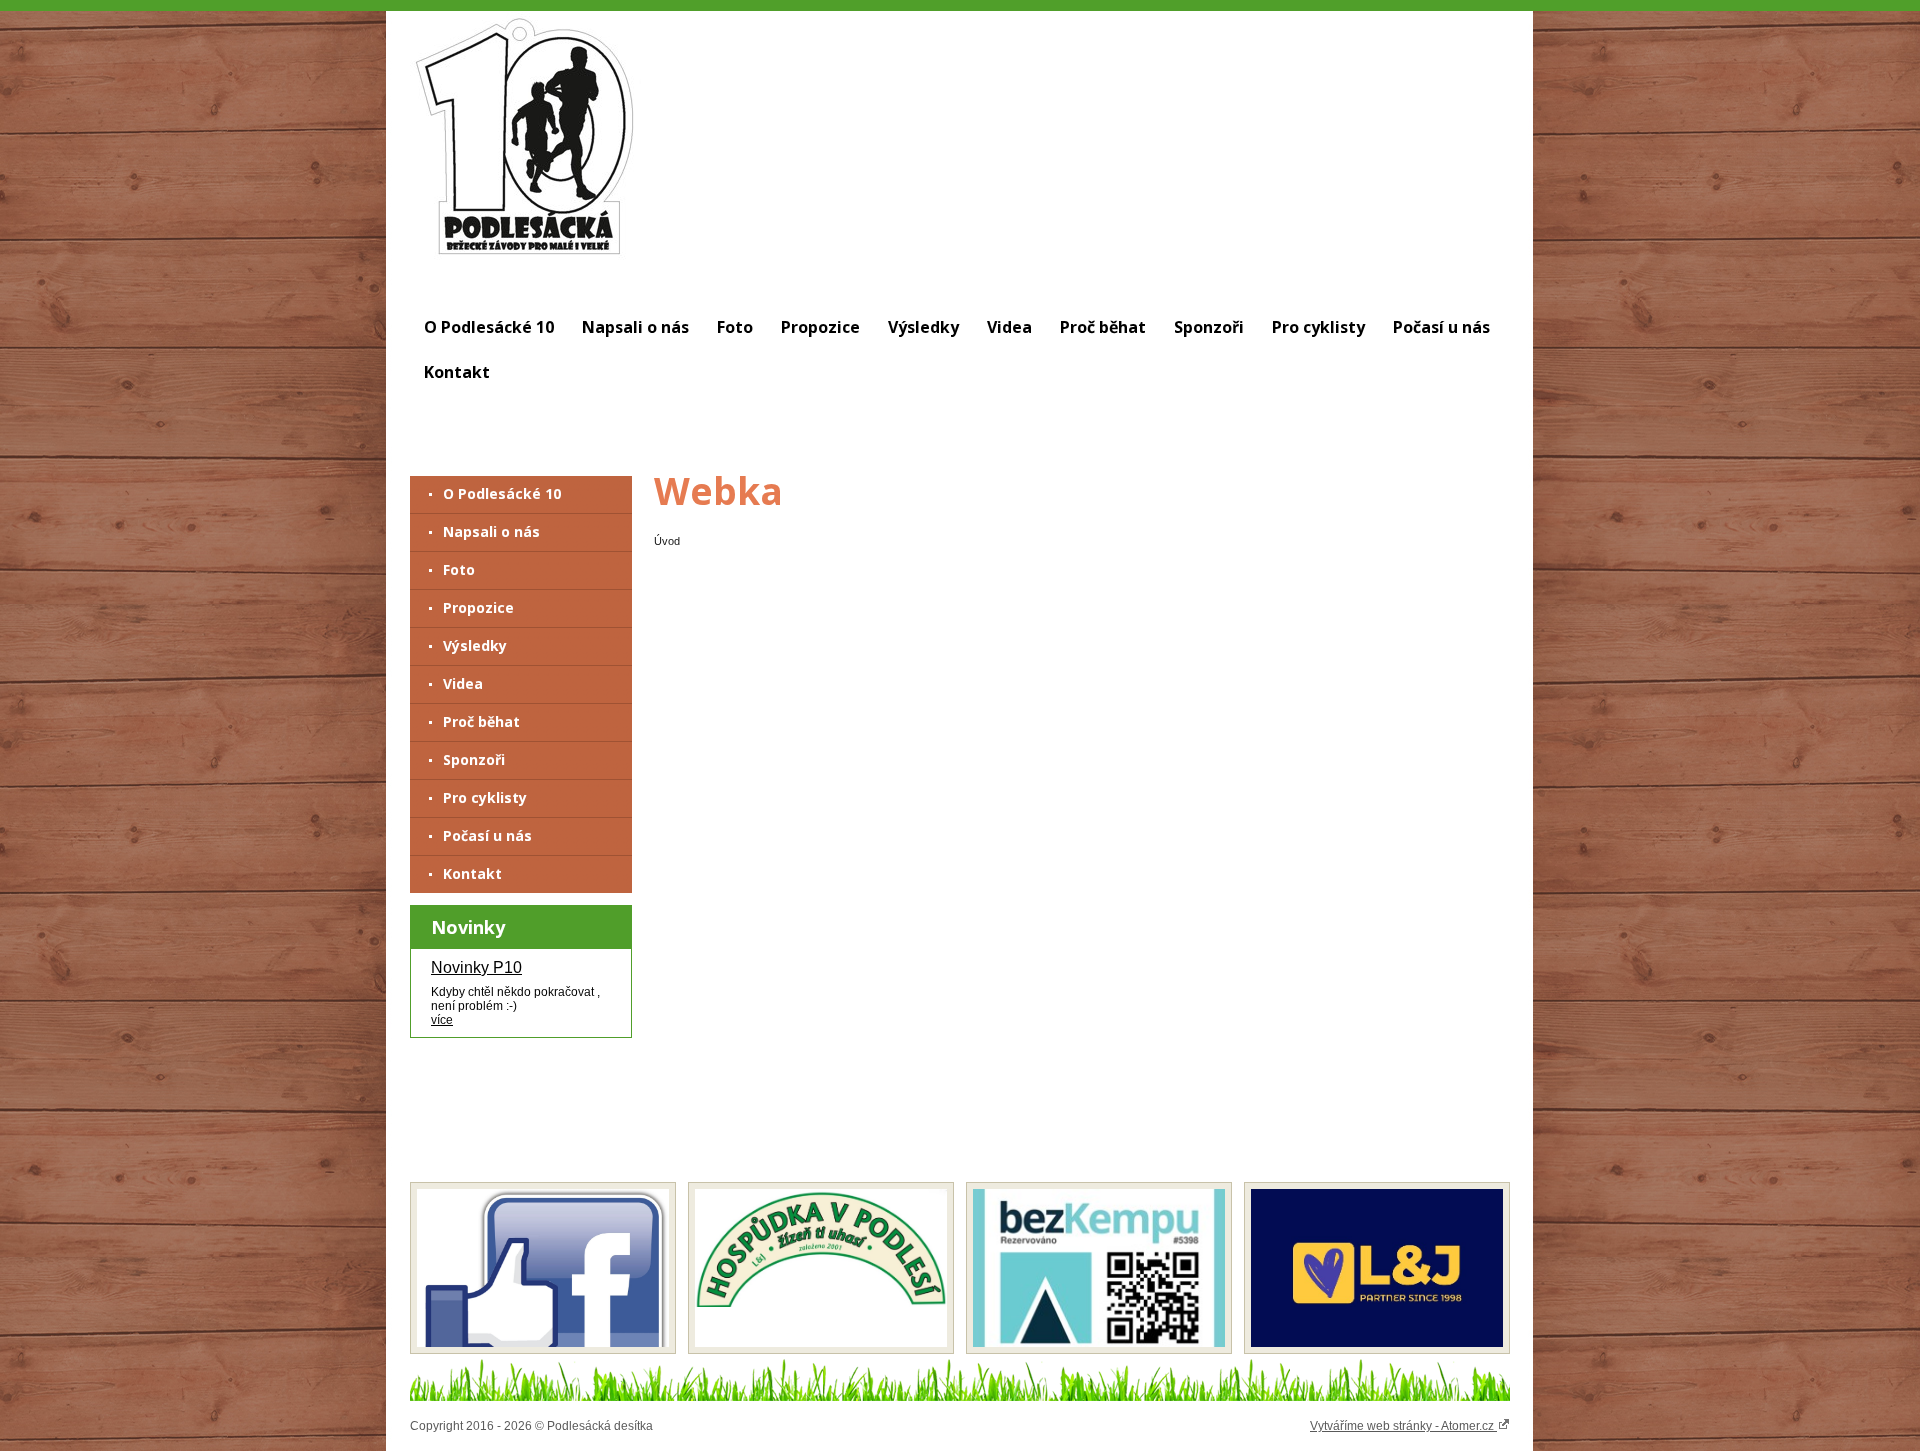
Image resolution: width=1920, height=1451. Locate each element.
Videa (1009, 327)
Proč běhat (1103, 327)
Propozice (820, 327)
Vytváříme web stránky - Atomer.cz (1403, 1426)
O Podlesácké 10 (489, 327)
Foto (735, 327)
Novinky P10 (476, 967)
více (442, 1020)
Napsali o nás (635, 327)
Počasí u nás (1441, 327)
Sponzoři (1209, 327)
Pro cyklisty (1318, 327)
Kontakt (457, 372)
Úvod (667, 541)
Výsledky (923, 327)
